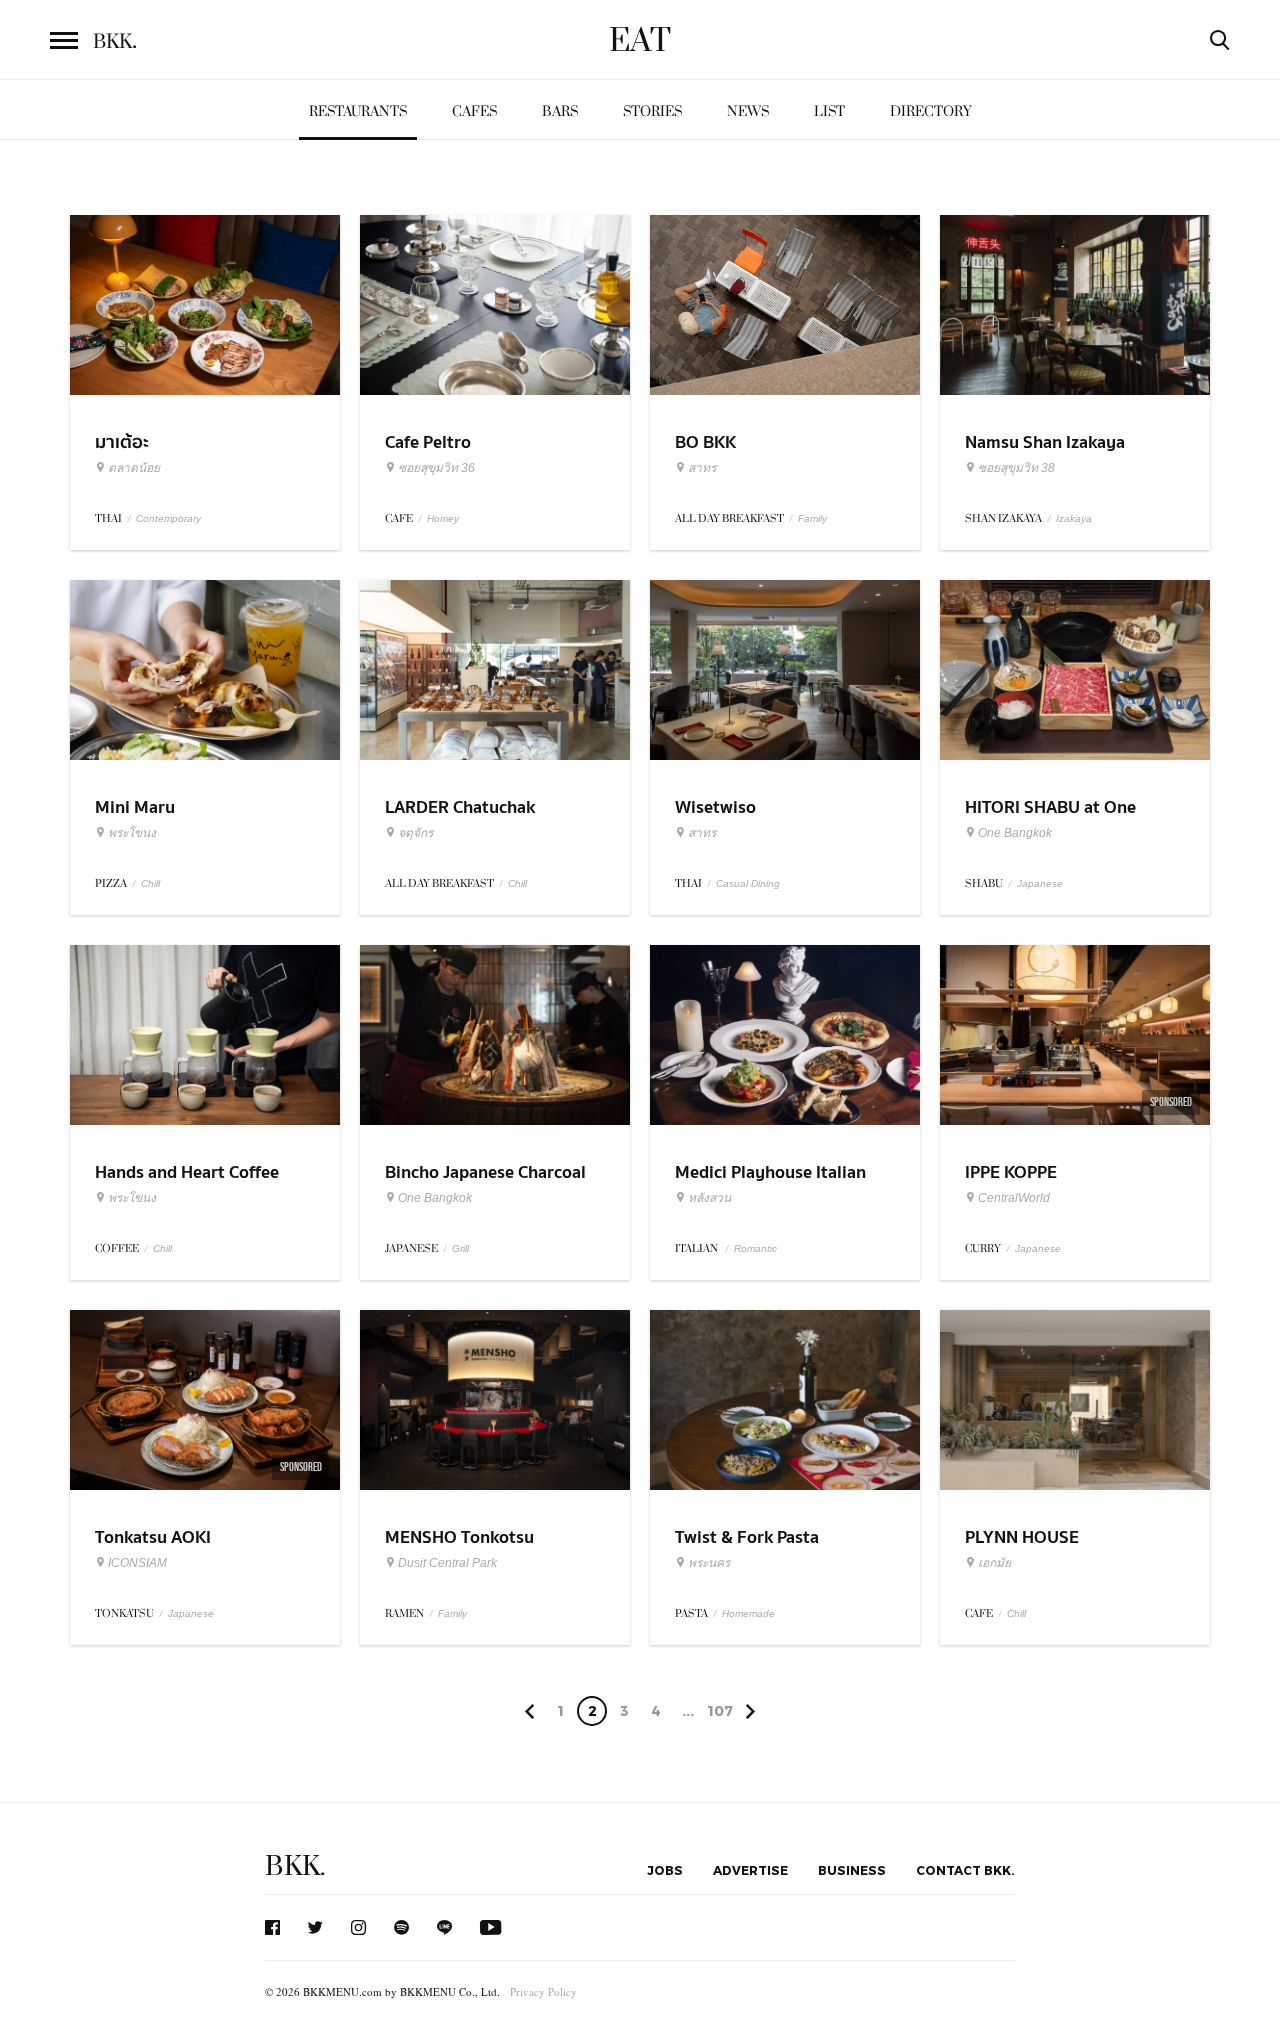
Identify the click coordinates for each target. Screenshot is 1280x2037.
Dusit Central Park (447, 1563)
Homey (443, 518)
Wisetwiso (715, 807)
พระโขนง (132, 833)
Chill (150, 883)
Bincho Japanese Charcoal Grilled (485, 1185)
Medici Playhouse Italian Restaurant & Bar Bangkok (778, 1185)
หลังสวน (709, 1198)
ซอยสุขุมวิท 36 (436, 468)
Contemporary (168, 518)
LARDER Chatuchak (460, 807)
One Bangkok (1015, 833)
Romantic (755, 1248)
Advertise (750, 1870)
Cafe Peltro (428, 442)
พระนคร (709, 1563)
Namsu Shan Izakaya (1045, 442)
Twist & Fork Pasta (747, 1537)
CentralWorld (1014, 1198)
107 (720, 1710)
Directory (931, 111)
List (829, 111)
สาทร (702, 468)
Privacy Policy (543, 1991)
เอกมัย (994, 1563)
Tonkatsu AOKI (153, 1537)
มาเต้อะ (122, 442)
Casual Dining (748, 883)
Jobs (665, 1870)
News (748, 111)
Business (852, 1870)
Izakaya (1074, 518)
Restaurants (358, 111)
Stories (652, 111)
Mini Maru (135, 807)
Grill (460, 1248)
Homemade (748, 1613)
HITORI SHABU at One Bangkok (1050, 820)
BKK (115, 42)
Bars (560, 111)
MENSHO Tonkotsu (459, 1537)
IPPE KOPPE (1011, 1172)
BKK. (295, 1866)
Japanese (1040, 883)
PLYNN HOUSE (1022, 1537)
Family (812, 518)
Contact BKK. (965, 1870)
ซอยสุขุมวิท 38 (1016, 468)
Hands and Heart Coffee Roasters (187, 1185)
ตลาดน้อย (134, 468)
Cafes (474, 111)
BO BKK (705, 442)
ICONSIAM (137, 1563)
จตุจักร (415, 833)
